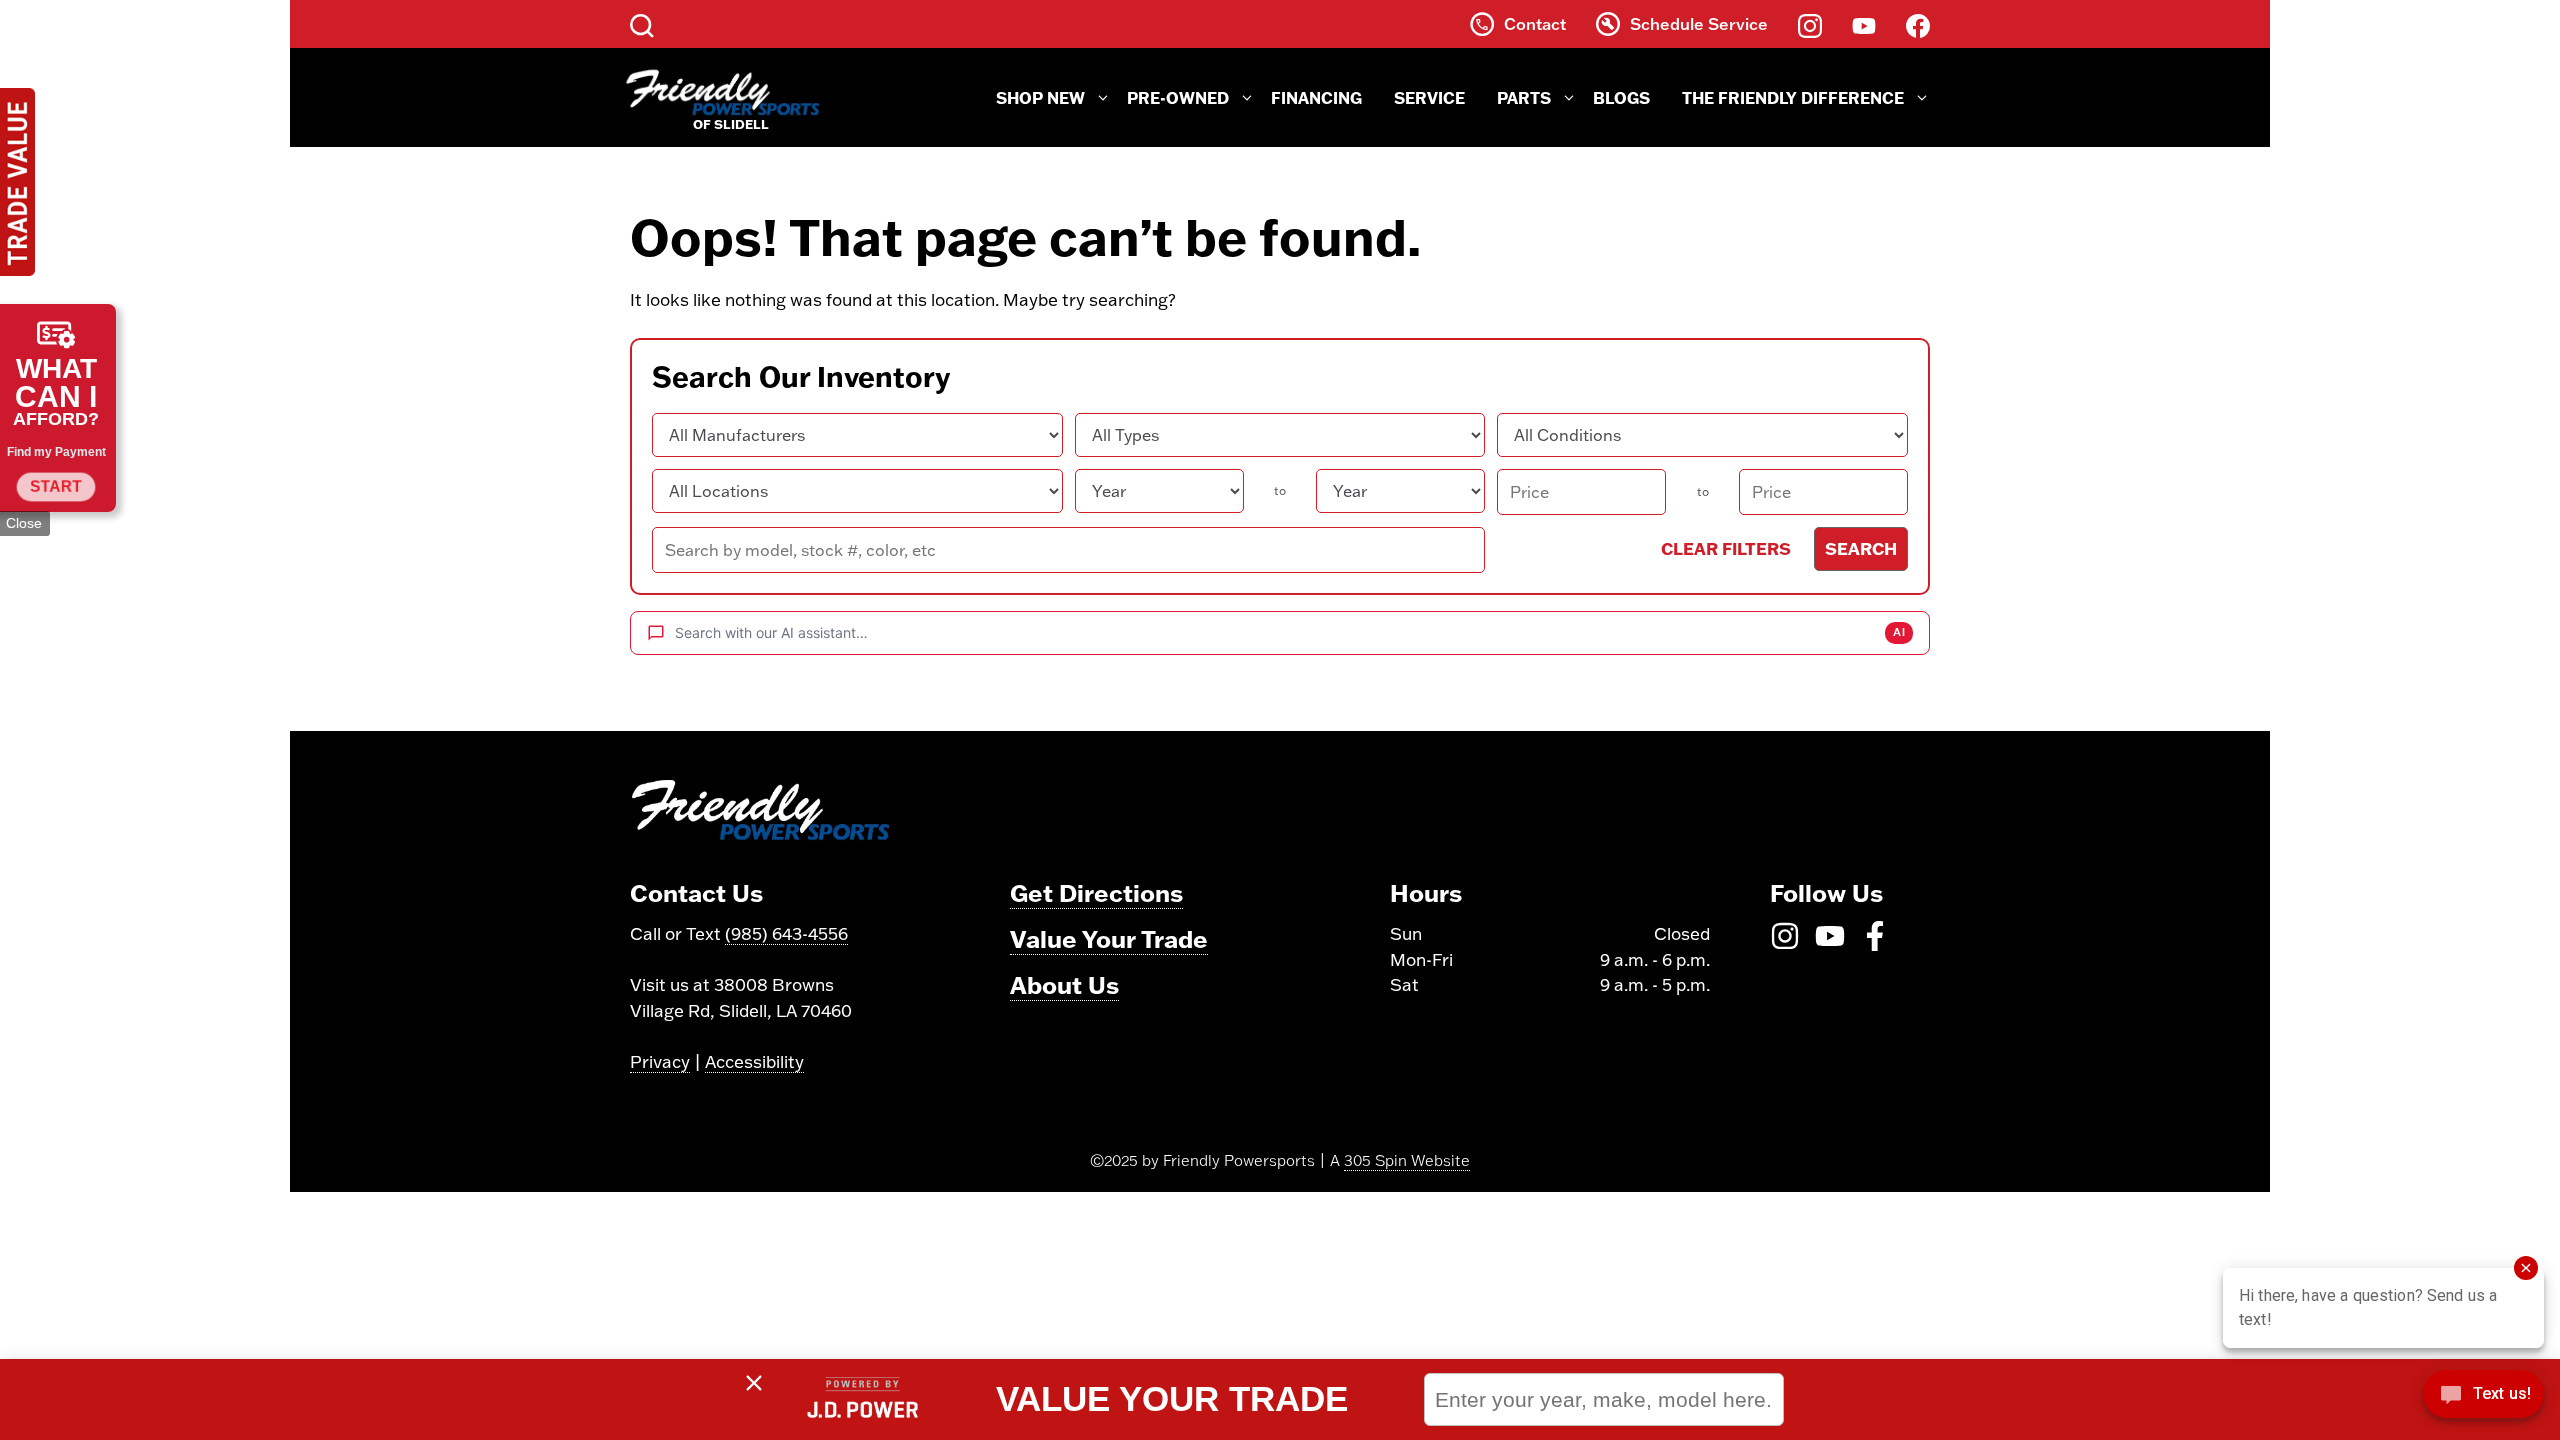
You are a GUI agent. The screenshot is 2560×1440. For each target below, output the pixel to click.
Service (1429, 97)
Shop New (1040, 97)
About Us (1064, 984)
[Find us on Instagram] (1810, 24)
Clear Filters (1726, 548)
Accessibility (754, 1061)
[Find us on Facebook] (1918, 24)
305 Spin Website (1407, 1160)
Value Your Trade (1109, 938)
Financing (1316, 97)
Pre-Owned (1178, 97)
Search (1861, 548)
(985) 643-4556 (786, 933)
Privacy (660, 1061)
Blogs (1621, 97)
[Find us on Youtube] (1864, 24)
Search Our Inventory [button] (801, 377)
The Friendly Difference (1793, 97)
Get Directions (1096, 892)
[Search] (642, 24)
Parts (1524, 97)
